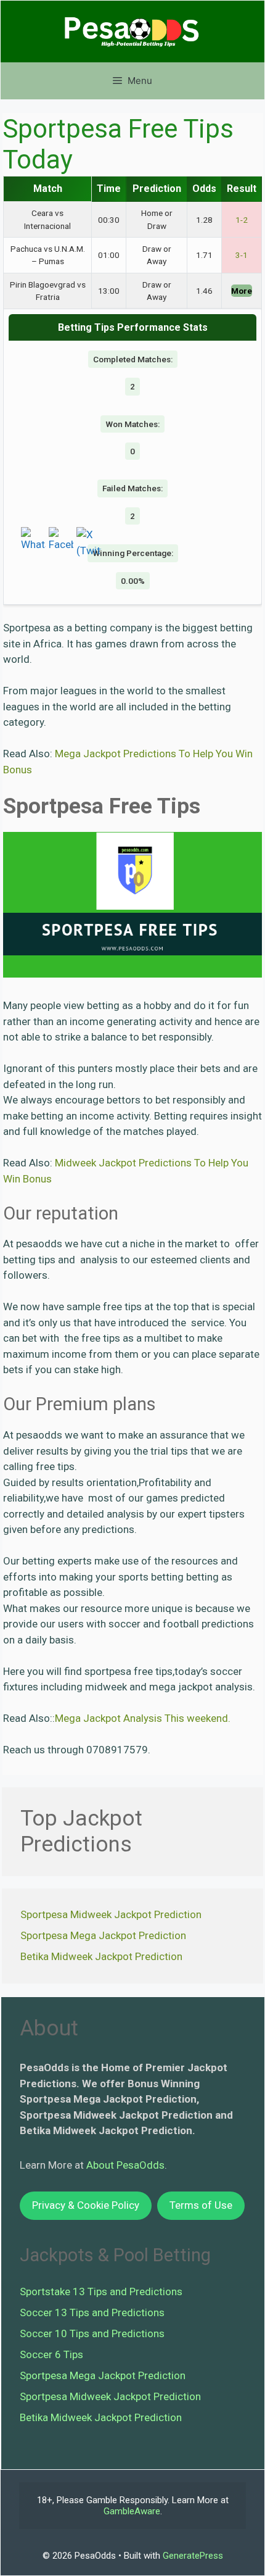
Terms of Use (201, 2205)
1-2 (242, 220)
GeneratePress (193, 2556)
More (242, 291)
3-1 (242, 255)
